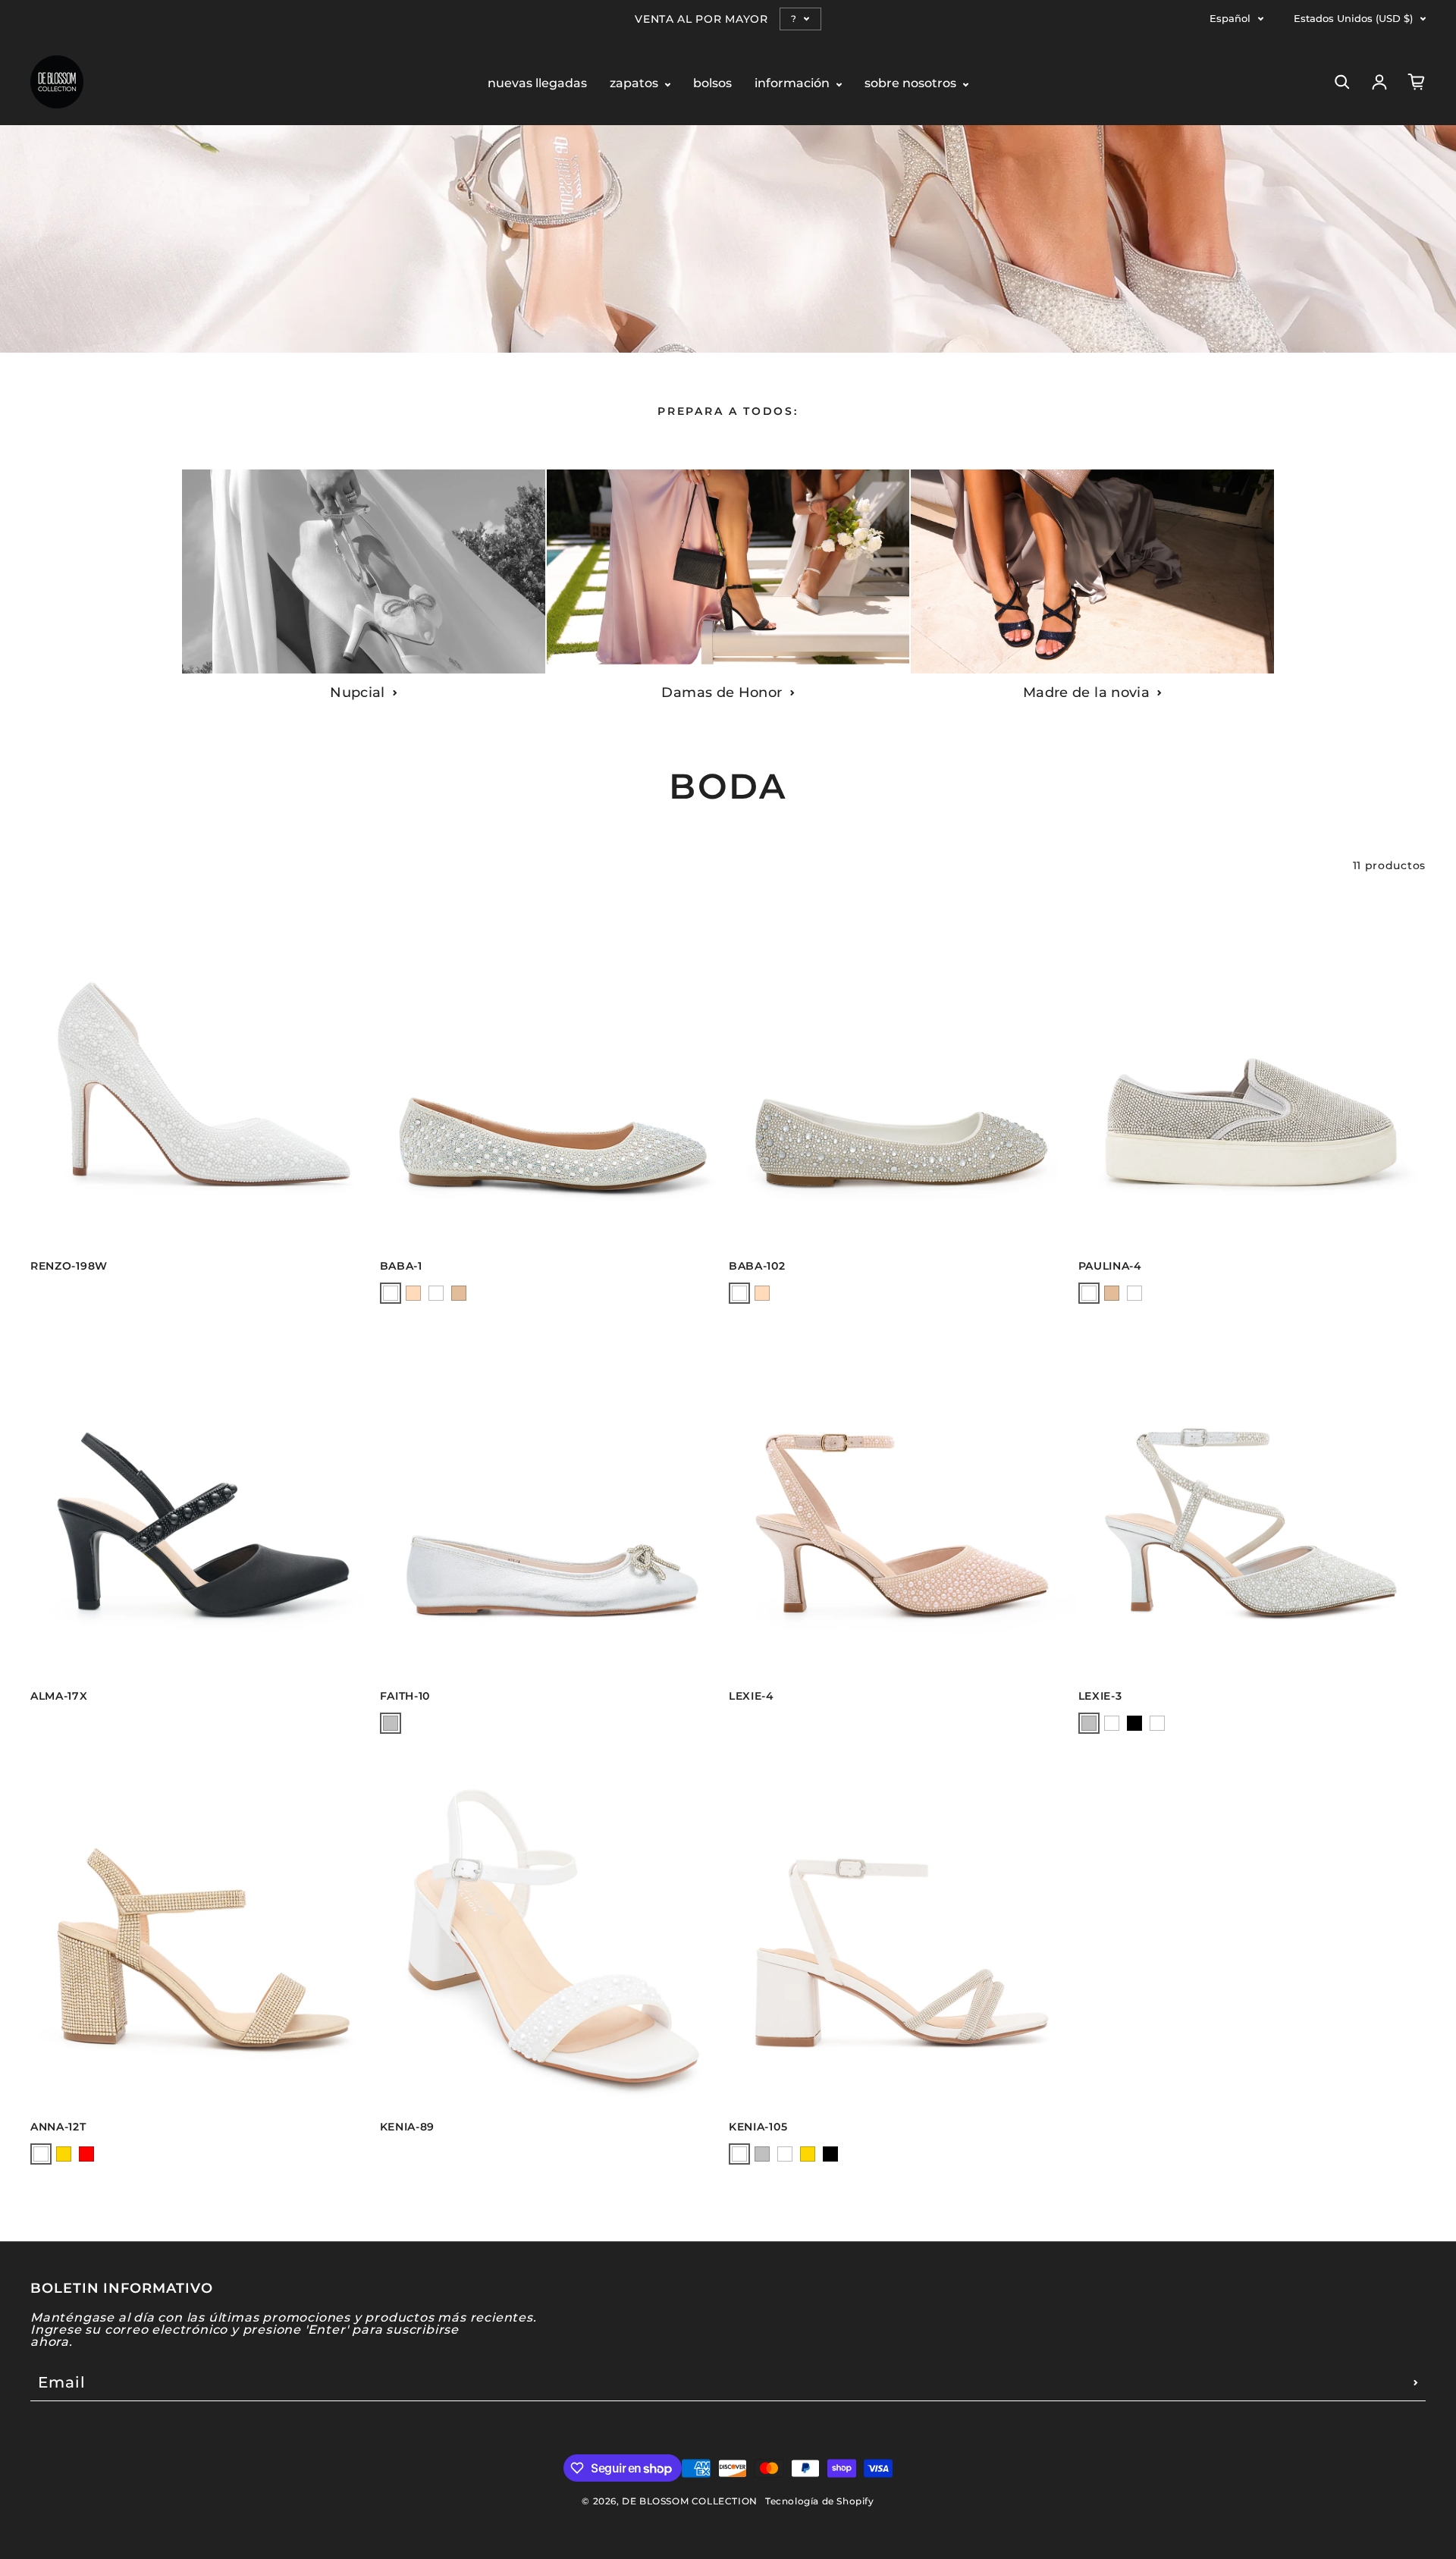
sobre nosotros (912, 84)
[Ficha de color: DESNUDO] (459, 1293)
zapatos (635, 84)
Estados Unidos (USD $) (1353, 19)
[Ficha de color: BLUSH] (1112, 1723)
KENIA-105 (758, 2127)
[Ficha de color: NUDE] (41, 2154)
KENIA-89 (408, 2127)
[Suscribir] (1416, 2382)
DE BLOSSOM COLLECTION (690, 2501)
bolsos (712, 84)
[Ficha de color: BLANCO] (391, 1293)
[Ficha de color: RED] (86, 2154)
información (794, 84)
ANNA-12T (58, 2127)
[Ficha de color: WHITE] (1157, 1723)
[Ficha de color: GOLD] (64, 2154)
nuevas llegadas (537, 84)
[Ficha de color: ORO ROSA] (413, 1293)
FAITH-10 (405, 1696)
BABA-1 (401, 1266)
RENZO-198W (69, 1266)
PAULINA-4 (1110, 1266)
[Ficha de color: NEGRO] (1134, 1293)
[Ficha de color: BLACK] (1134, 1723)
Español (1230, 19)
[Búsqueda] (1342, 82)
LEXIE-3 (1100, 1696)
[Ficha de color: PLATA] (1089, 1293)
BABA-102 (757, 1266)
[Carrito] (1417, 82)
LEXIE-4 (752, 1696)
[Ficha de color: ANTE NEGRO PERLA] (436, 1293)
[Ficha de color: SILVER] (391, 1723)
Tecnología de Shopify (820, 2501)
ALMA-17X (59, 1696)
